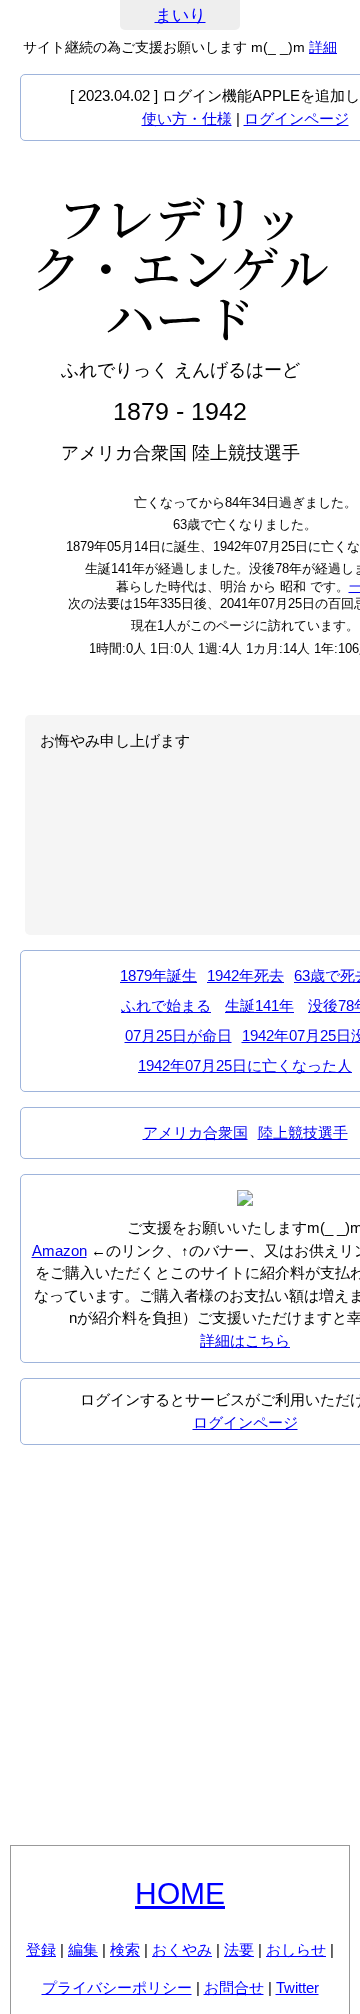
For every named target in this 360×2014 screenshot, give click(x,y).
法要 (239, 1949)
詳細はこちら (245, 1340)
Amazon (59, 1250)
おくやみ (182, 1949)
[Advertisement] (180, 1645)
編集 (83, 1949)
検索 (125, 1949)
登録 (41, 1949)
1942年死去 (245, 975)
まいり (180, 15)
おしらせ (296, 1949)
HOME (180, 1893)
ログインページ (296, 118)
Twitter (297, 1987)
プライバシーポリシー (117, 1987)
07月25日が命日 (178, 1035)
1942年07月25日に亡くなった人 (245, 1065)
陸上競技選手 (303, 1132)
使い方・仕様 (187, 118)
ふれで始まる (166, 1005)
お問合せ (234, 1987)
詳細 (323, 47)
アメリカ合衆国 (195, 1132)
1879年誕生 (158, 975)
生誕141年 (259, 1005)
